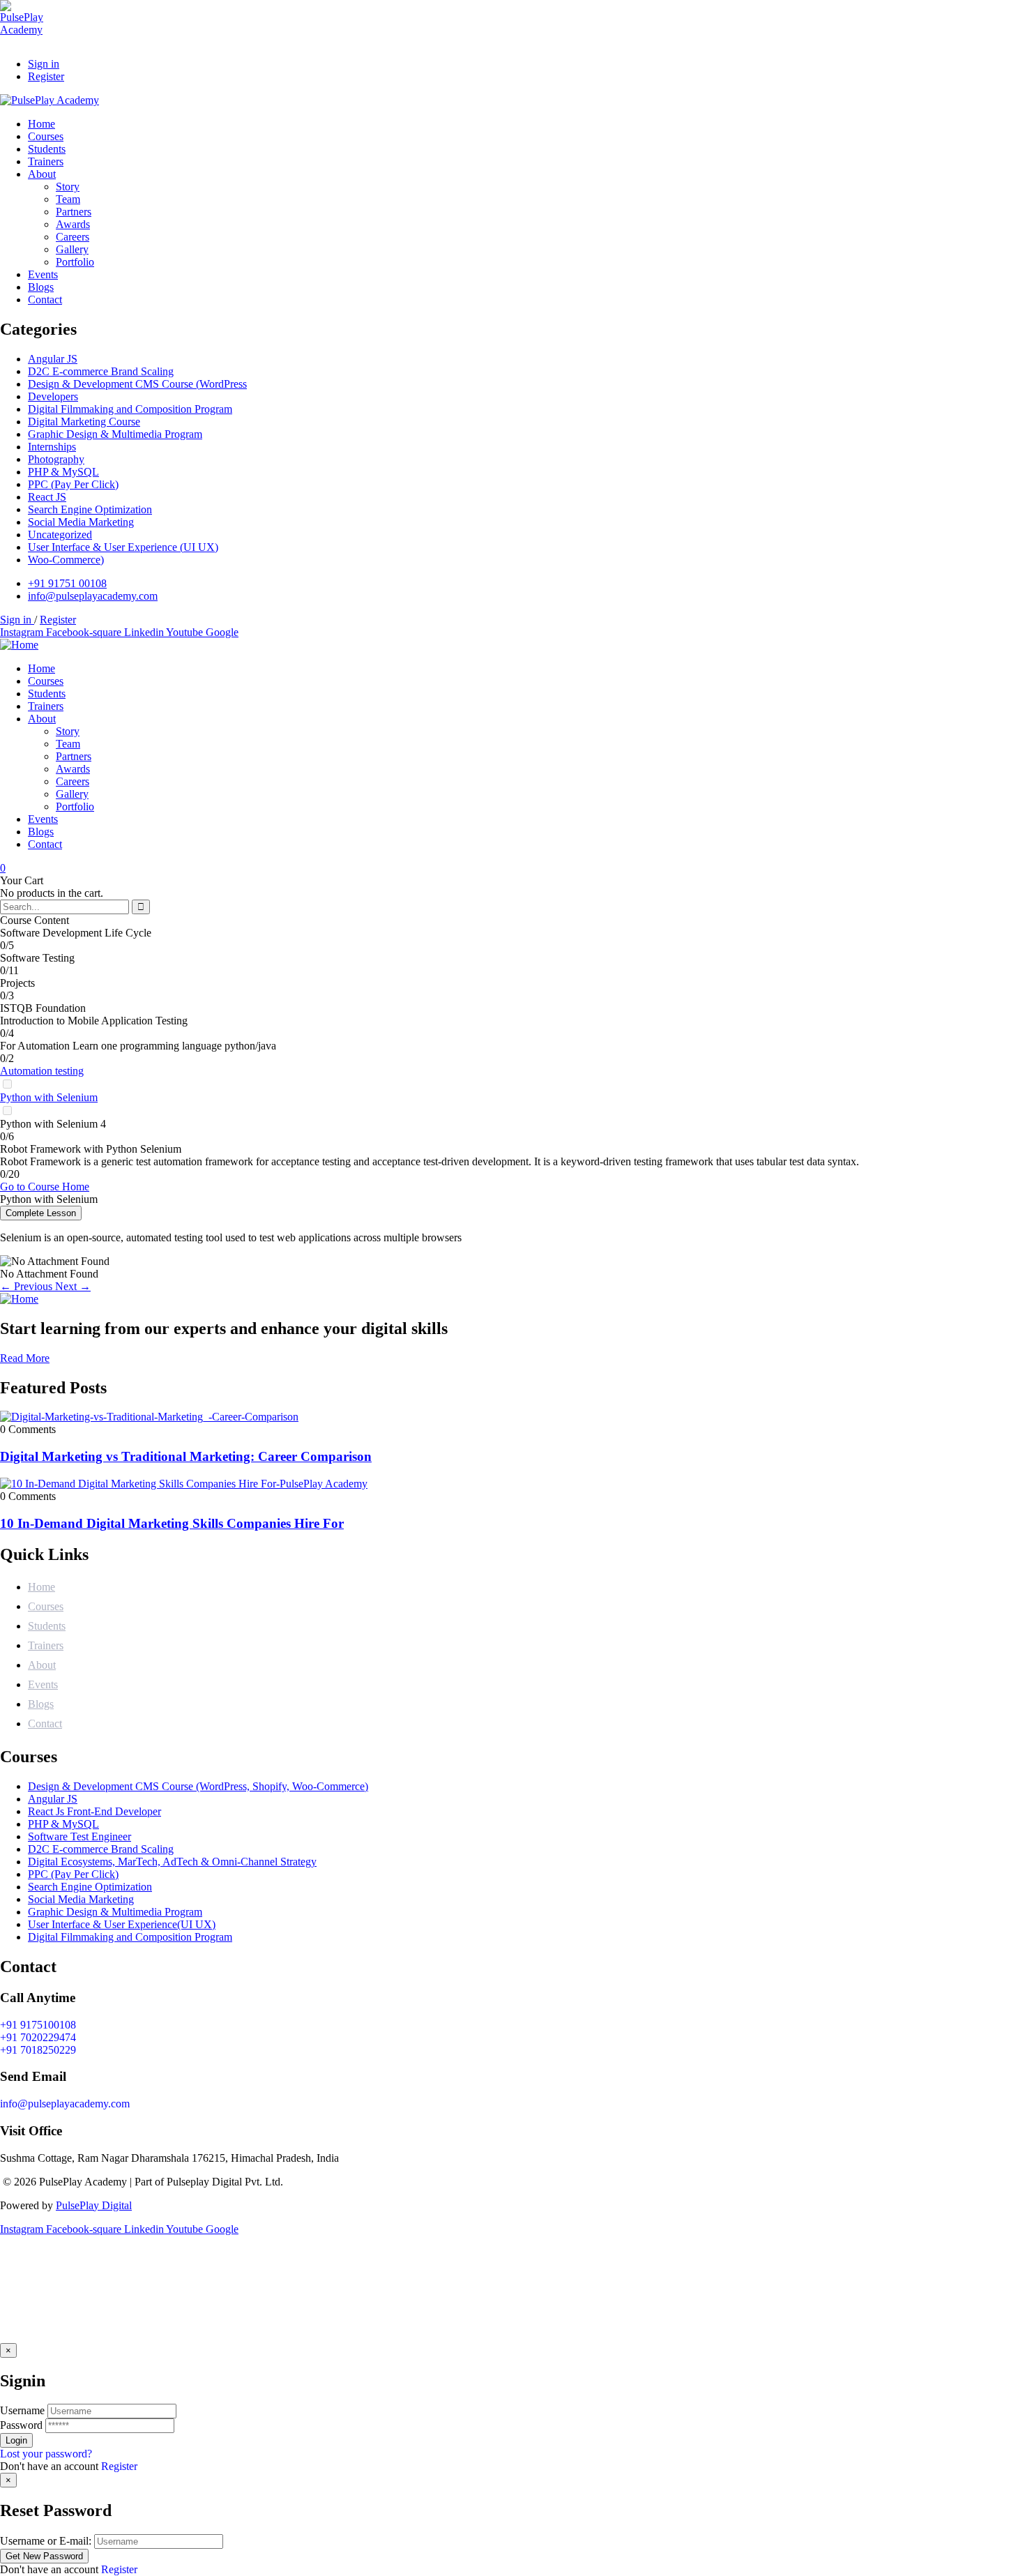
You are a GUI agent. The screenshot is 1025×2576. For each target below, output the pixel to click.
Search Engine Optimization (90, 509)
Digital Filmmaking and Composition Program (130, 409)
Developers (53, 396)
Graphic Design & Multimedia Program (115, 434)
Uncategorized (60, 535)
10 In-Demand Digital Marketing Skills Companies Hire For (172, 1523)
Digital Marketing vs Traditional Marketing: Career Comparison (186, 1456)
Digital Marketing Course (84, 422)
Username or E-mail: (46, 2541)
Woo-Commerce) (66, 560)
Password (21, 2425)
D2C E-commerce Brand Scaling (101, 371)
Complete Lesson (41, 1213)
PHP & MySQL (63, 472)
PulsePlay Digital (94, 2205)
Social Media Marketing (81, 522)
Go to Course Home (45, 1187)
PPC (73, 484)
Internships (52, 447)
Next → (73, 1286)
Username (22, 2410)
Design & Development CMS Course (137, 384)
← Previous (28, 1286)
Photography (56, 459)
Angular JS (53, 359)
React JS (47, 497)
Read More (25, 1358)
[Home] (19, 645)
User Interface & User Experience (123, 547)
